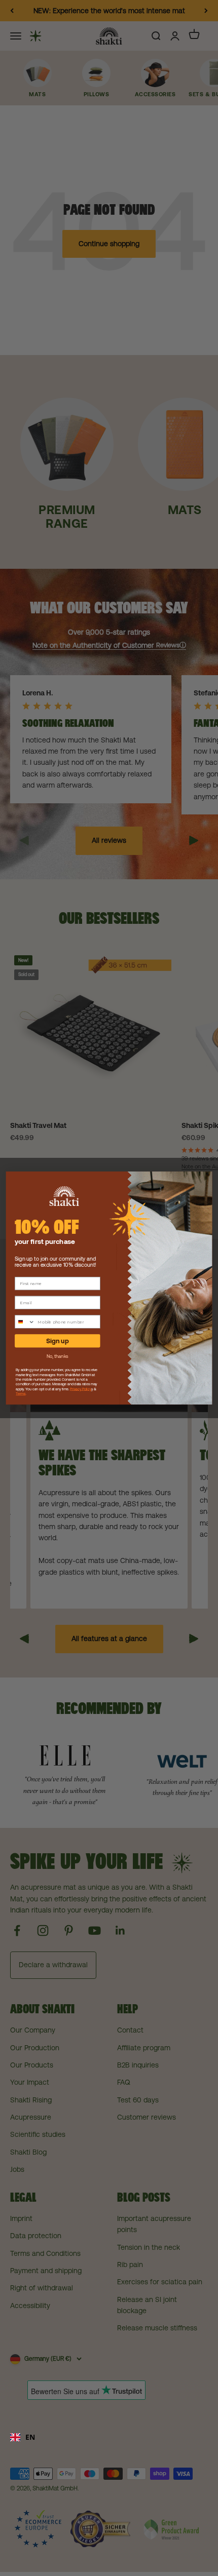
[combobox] (109, 2437)
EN (30, 2437)
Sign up (57, 1341)
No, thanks (58, 1356)
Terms (21, 1394)
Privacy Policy (81, 1389)
